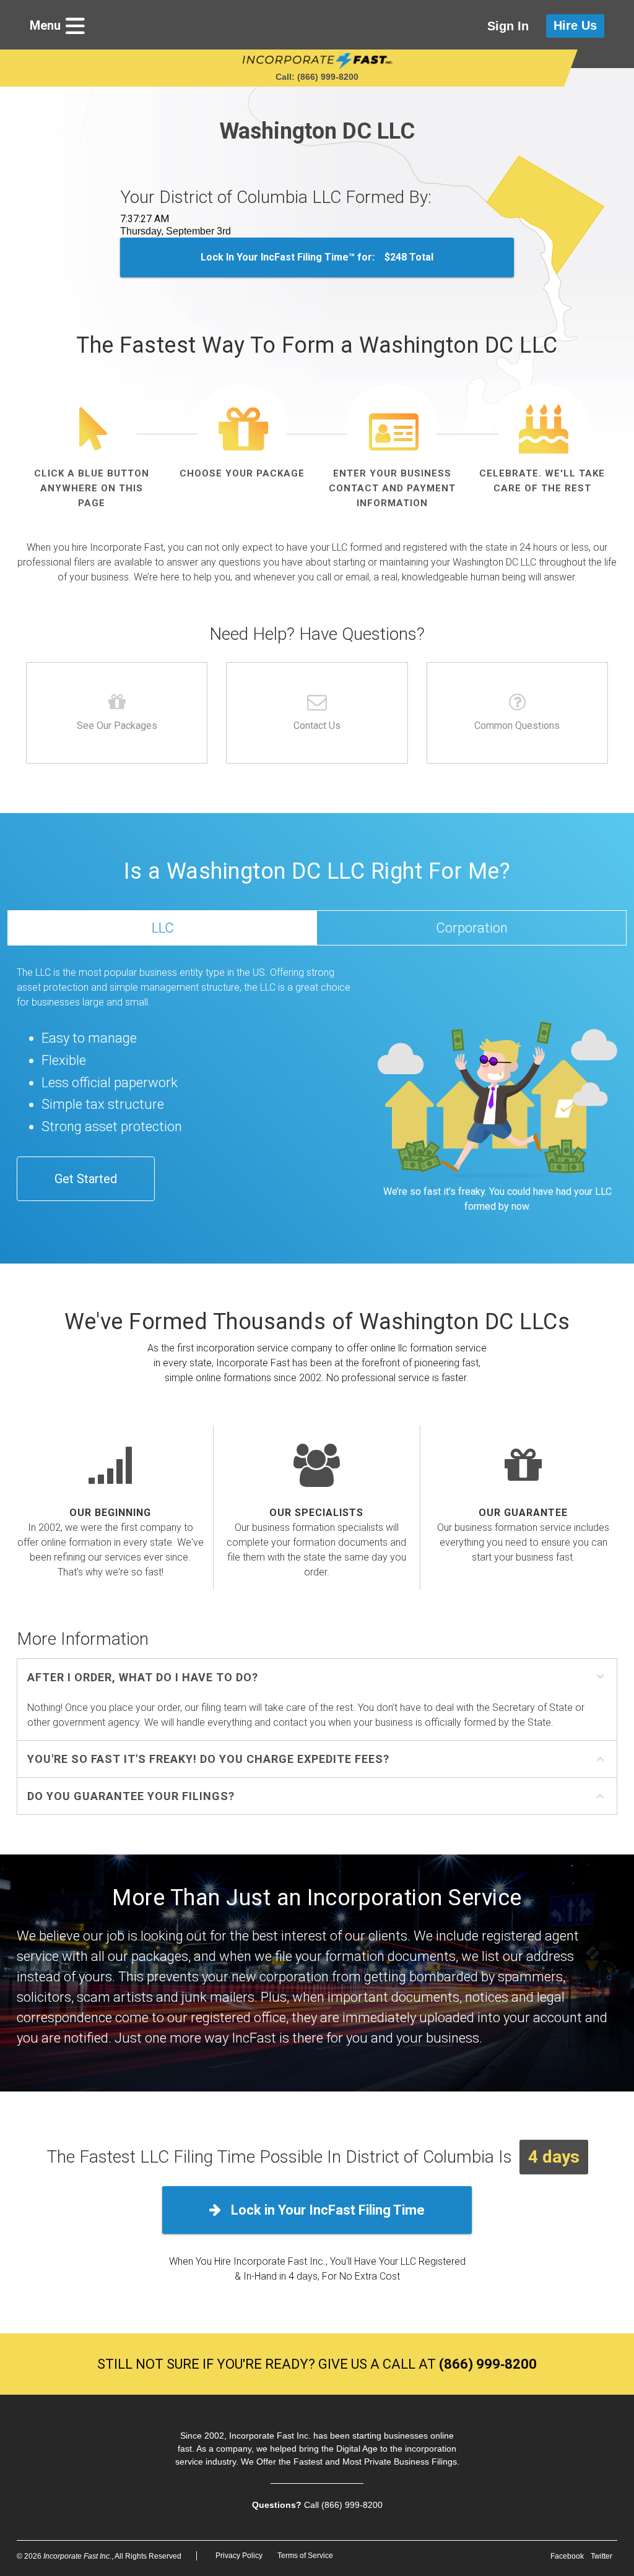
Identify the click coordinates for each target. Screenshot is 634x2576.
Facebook (567, 2556)
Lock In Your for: (317, 257)
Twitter (601, 2556)
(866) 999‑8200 (488, 2364)
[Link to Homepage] (317, 61)
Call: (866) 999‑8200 (317, 77)
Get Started (86, 1179)
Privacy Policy (239, 2556)
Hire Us (575, 25)
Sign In (508, 26)
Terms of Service (305, 2556)
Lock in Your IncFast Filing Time (326, 2210)
